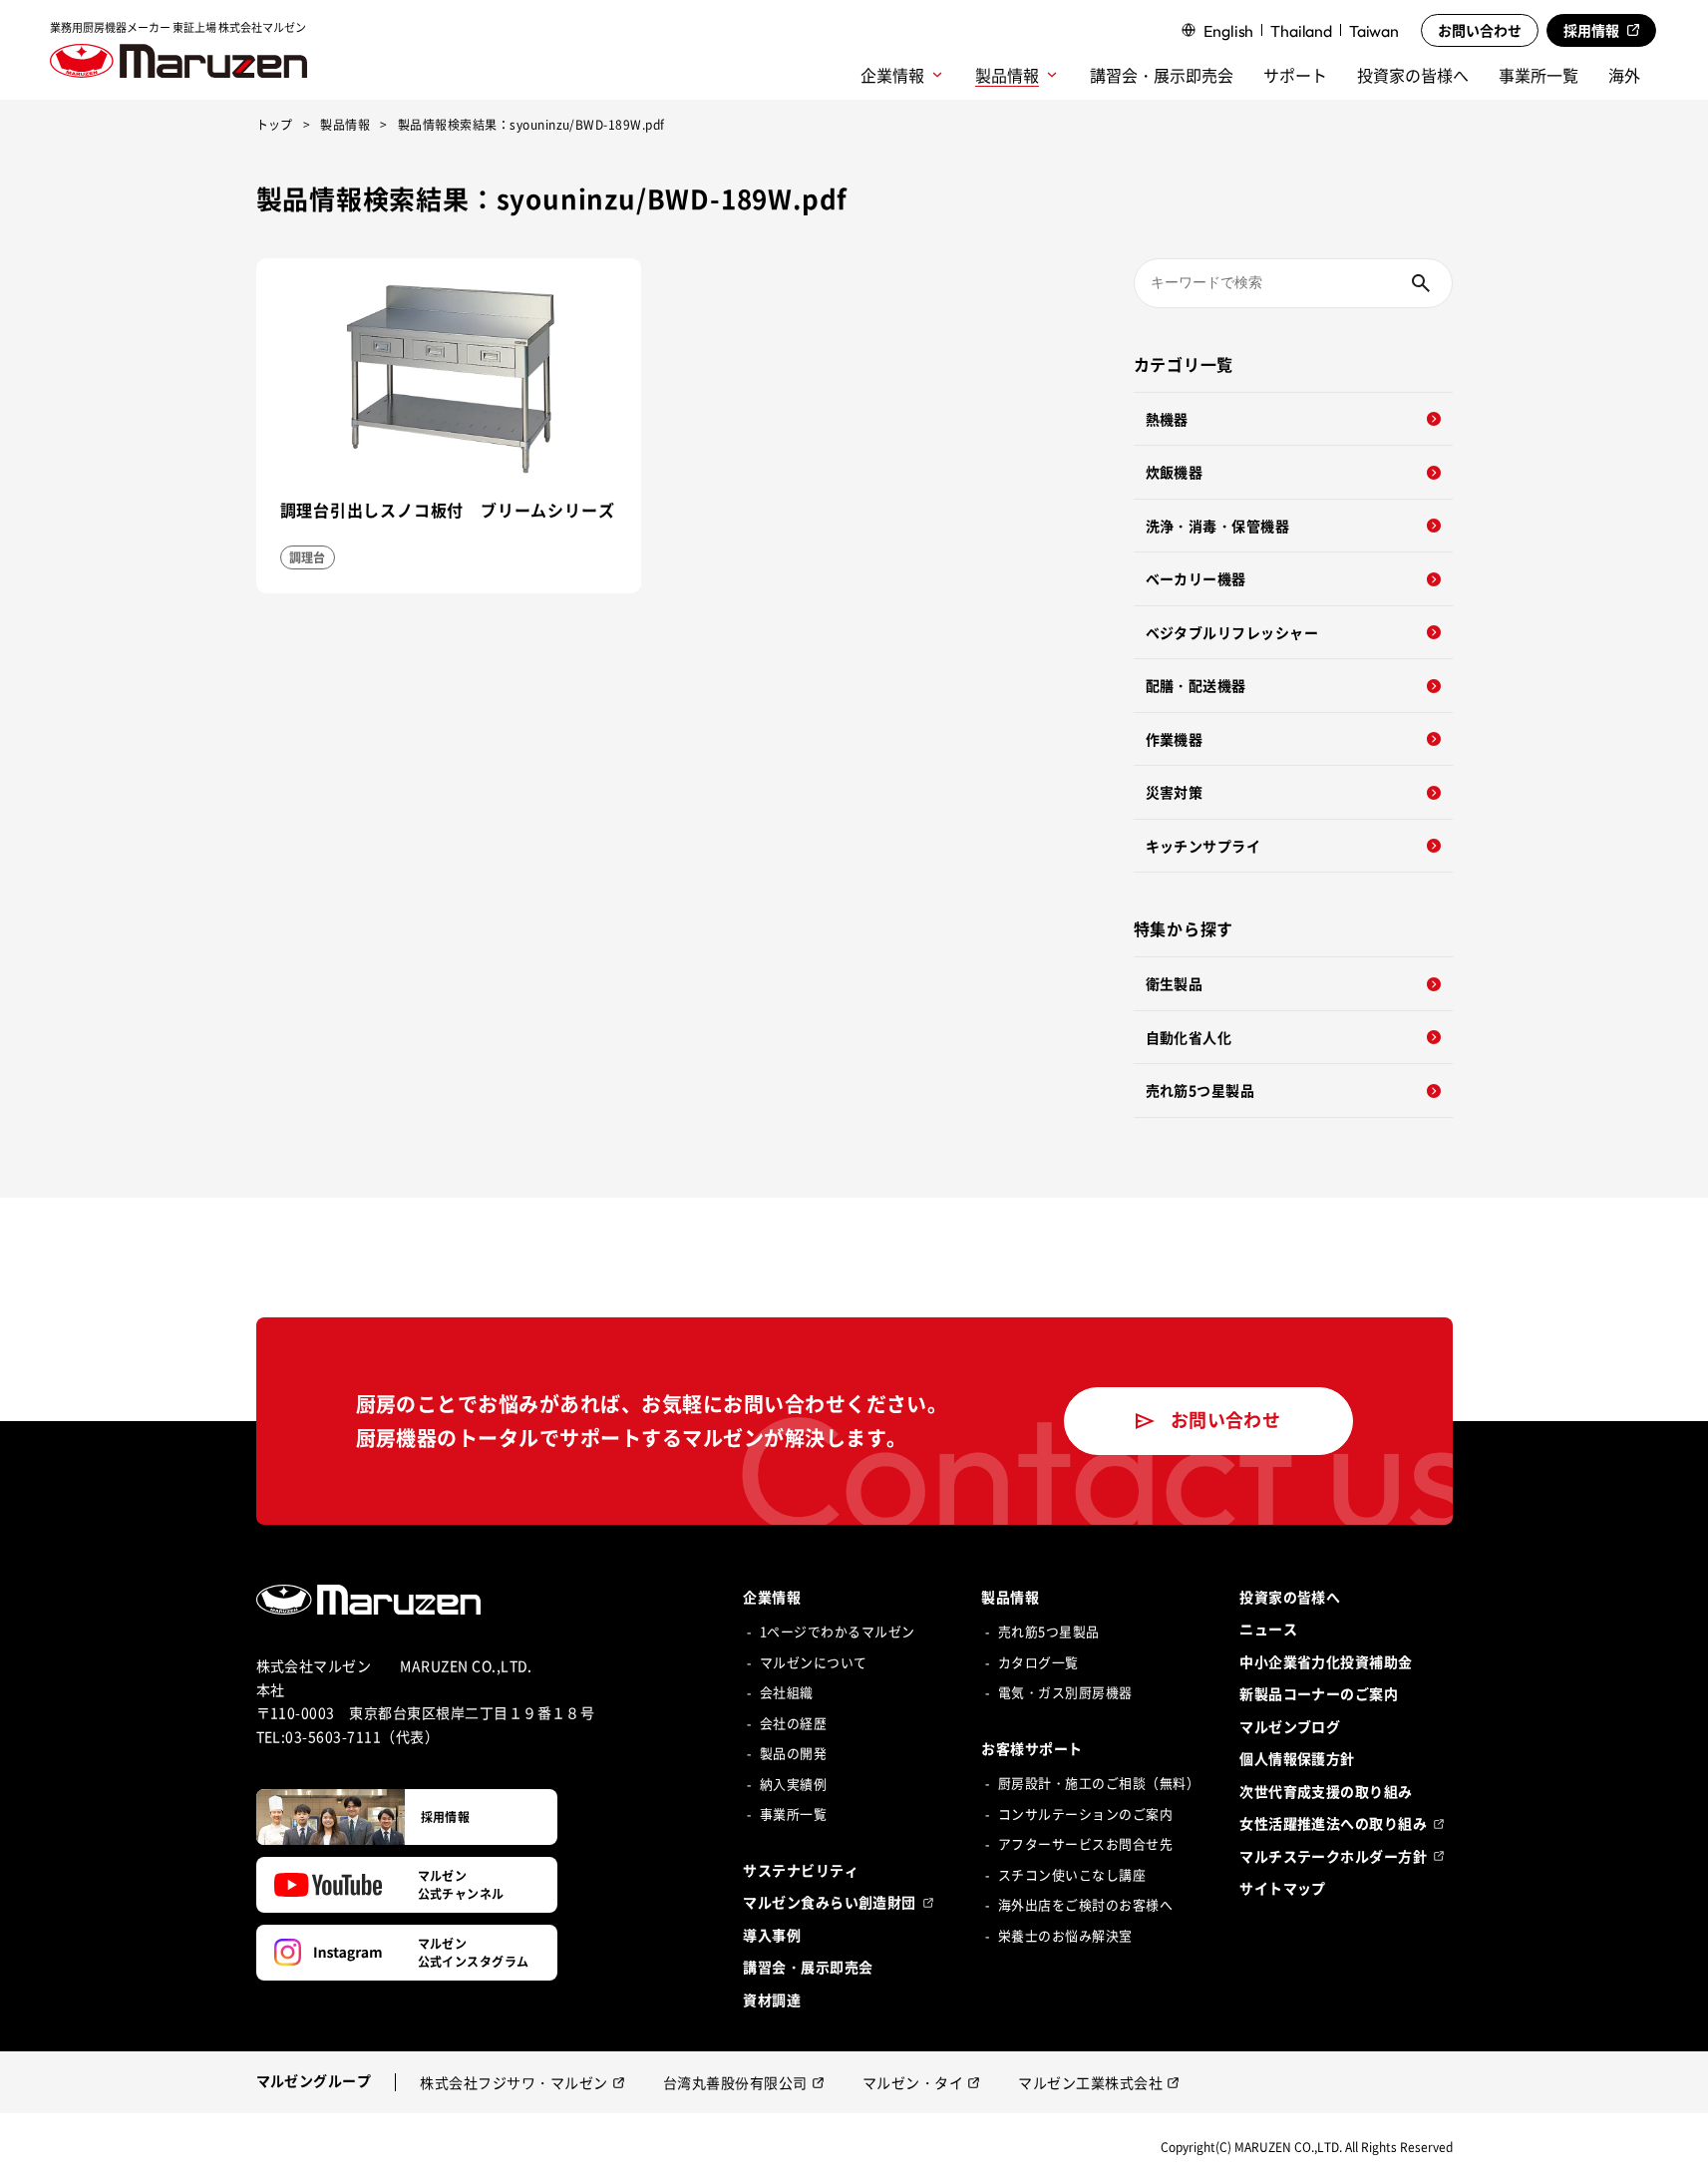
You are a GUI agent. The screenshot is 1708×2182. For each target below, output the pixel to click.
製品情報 (345, 126)
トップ (275, 126)
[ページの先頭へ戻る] (1673, 2147)
